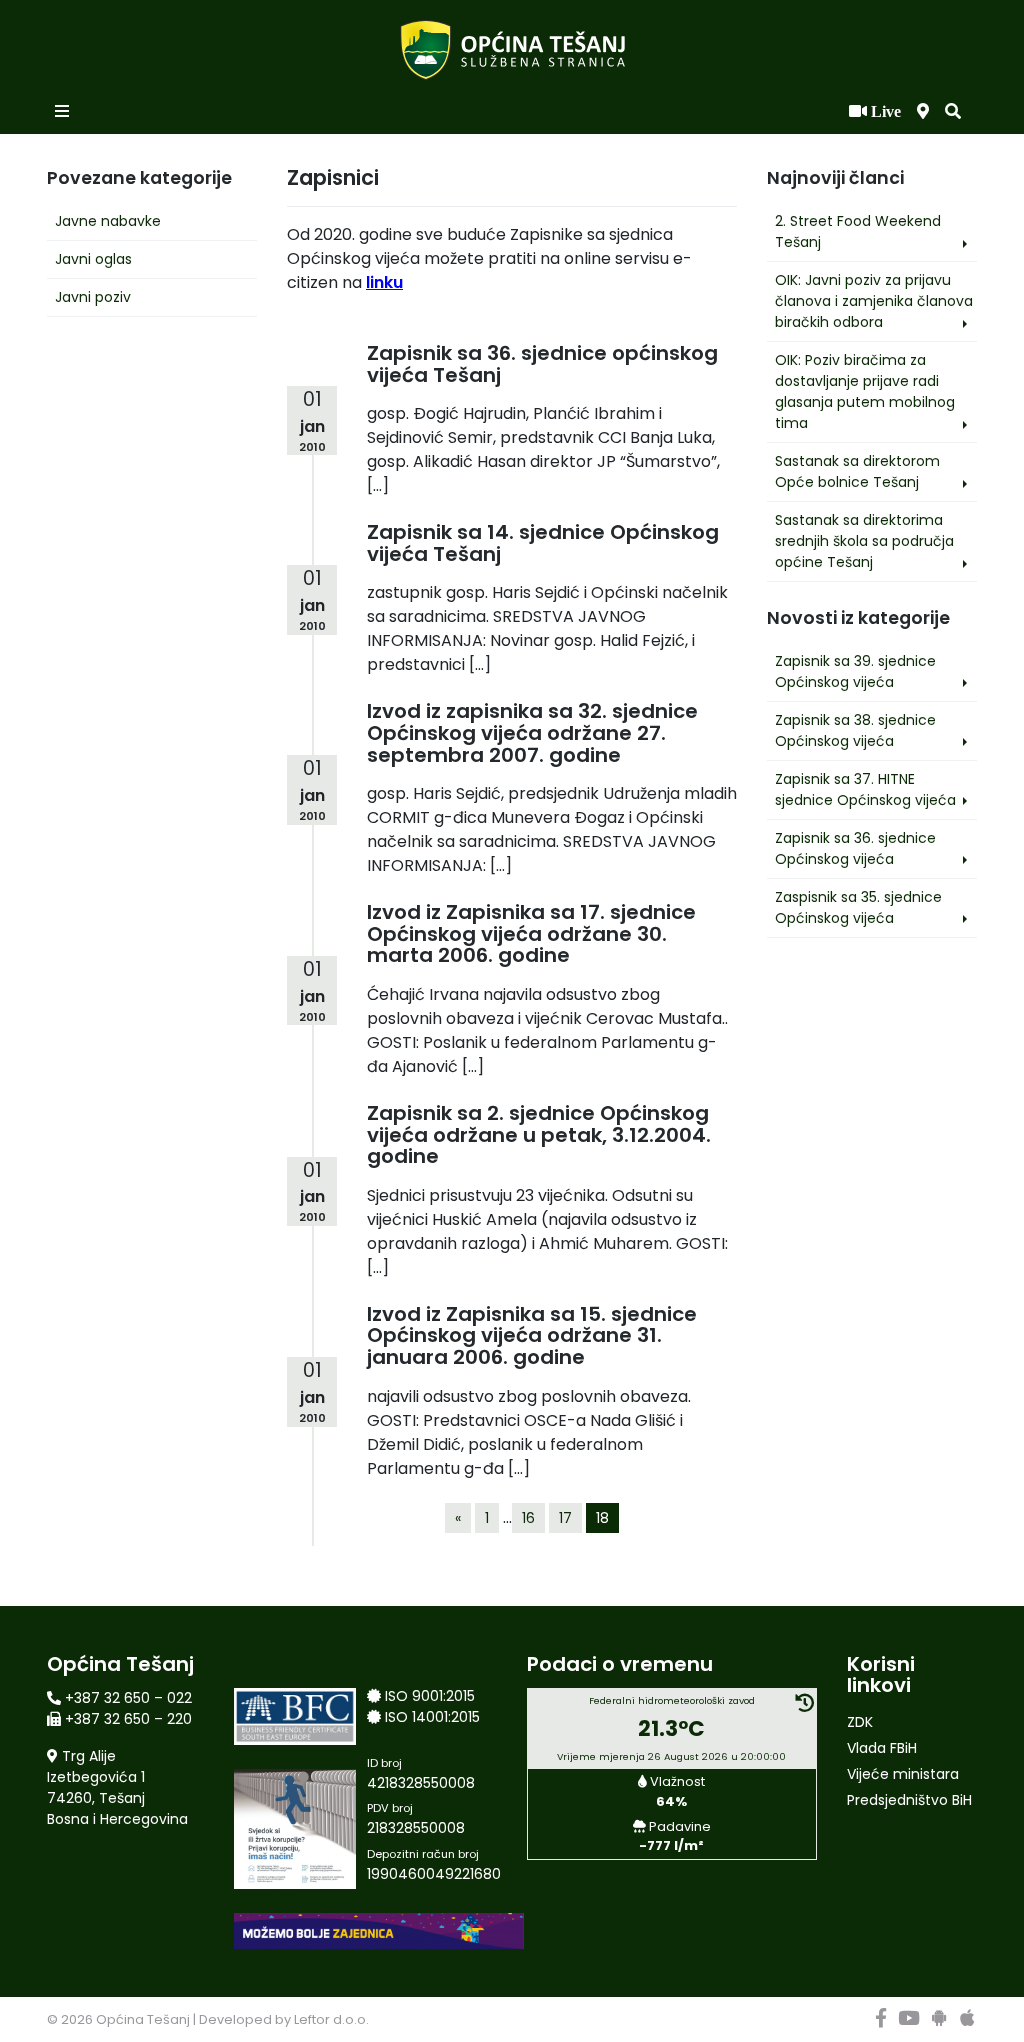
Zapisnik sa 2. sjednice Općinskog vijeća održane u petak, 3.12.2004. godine (539, 1134)
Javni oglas (93, 259)
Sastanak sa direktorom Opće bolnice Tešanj (857, 471)
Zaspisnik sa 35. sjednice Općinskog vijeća (858, 907)
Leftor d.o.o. (331, 2019)
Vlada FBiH (882, 1748)
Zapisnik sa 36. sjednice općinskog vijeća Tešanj (542, 364)
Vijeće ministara (903, 1774)
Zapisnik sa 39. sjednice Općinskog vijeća (855, 671)
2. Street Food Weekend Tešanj (858, 231)
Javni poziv (93, 297)
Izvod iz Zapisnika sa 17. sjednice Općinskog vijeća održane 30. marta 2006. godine (531, 933)
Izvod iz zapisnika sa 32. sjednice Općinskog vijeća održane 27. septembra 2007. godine (532, 732)
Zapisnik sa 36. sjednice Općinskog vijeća (855, 848)
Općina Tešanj (143, 2019)
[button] (953, 112)
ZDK (860, 1722)
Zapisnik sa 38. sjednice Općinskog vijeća (855, 730)
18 (602, 1518)
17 (565, 1518)
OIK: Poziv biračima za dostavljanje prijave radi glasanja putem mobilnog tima (865, 391)
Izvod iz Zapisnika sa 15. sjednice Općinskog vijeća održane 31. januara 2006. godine (532, 1335)
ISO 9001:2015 (430, 1696)
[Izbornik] (64, 112)
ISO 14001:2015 (432, 1717)
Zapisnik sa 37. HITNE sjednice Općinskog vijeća (865, 789)
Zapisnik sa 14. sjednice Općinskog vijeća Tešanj (543, 543)
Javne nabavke (108, 221)
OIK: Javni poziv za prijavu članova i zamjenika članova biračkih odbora (874, 301)
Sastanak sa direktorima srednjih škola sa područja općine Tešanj (864, 541)
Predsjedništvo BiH (909, 1800)
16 (528, 1518)
